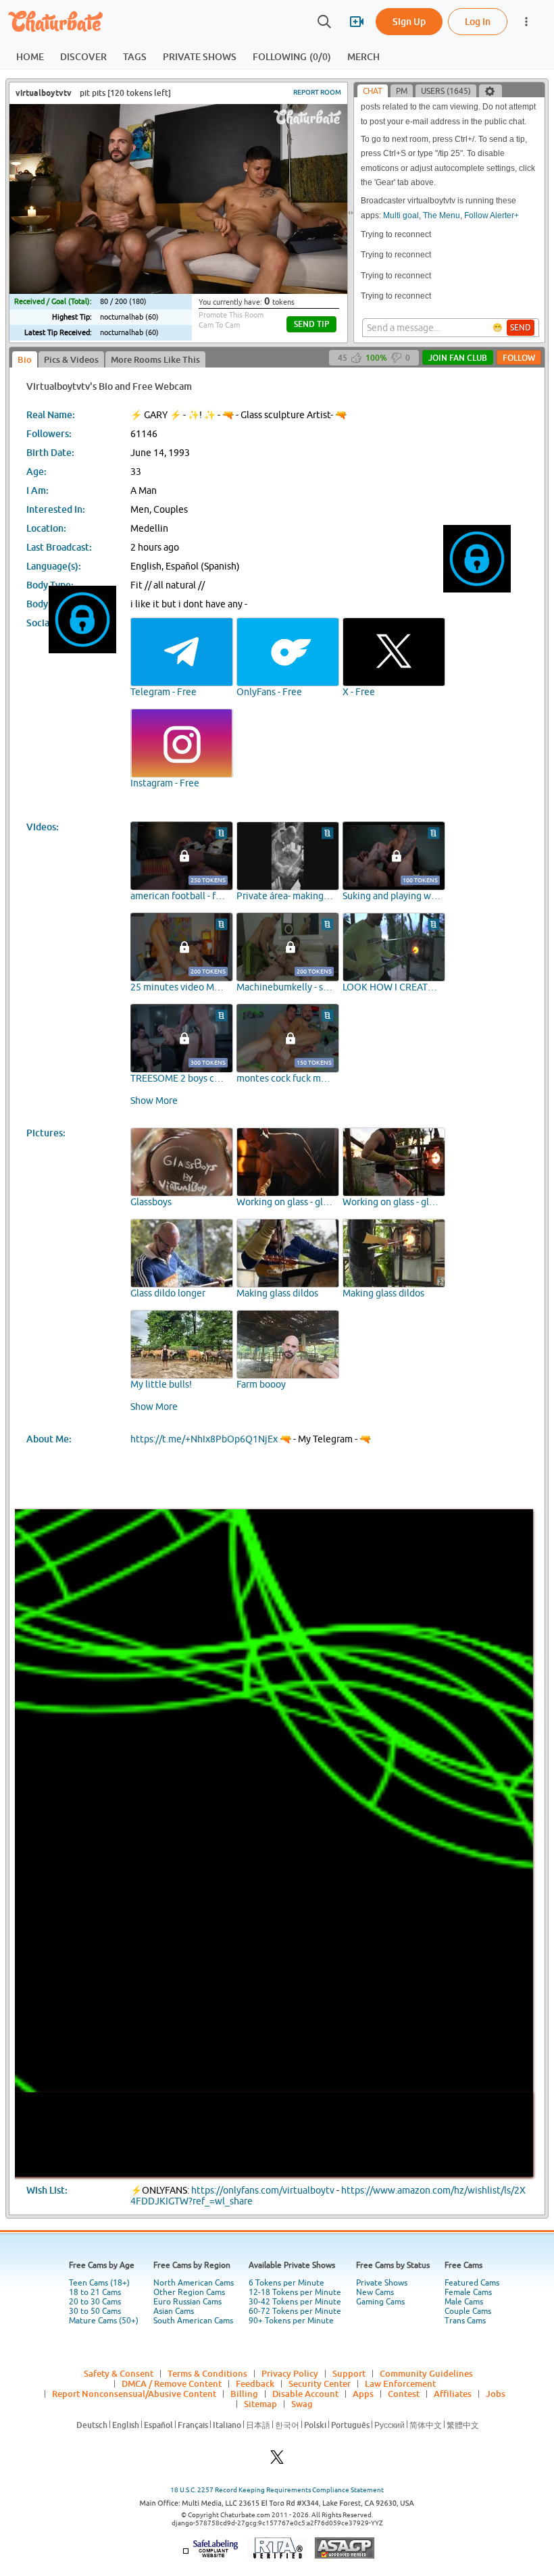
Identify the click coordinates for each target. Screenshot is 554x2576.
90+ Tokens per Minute (291, 2321)
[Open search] (324, 22)
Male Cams (464, 2302)
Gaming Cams (380, 2302)
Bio (25, 359)
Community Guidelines (426, 2373)
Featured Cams (472, 2283)
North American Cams (194, 2283)
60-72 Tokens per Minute (295, 2311)
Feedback (255, 2383)
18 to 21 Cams (95, 2292)
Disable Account (305, 2394)
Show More (154, 1101)
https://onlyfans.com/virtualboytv (263, 2190)
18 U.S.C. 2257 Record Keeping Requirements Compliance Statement (277, 2490)
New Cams (375, 2292)
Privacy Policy (290, 2373)
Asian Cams (174, 2311)
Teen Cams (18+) (99, 2283)
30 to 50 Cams (95, 2311)
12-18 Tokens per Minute (295, 2292)
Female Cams (468, 2292)
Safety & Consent (119, 2373)
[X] (277, 2461)
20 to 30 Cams (95, 2302)
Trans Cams (465, 2321)
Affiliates (453, 2394)
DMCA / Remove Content (172, 2383)
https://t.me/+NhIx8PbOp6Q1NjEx (204, 1439)
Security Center (320, 2383)
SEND (521, 328)
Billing (244, 2394)
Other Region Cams (189, 2292)
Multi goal (401, 216)
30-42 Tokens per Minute (295, 2302)
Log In (478, 21)
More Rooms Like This (155, 359)
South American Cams (193, 2321)
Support (349, 2373)
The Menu (442, 216)
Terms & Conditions (207, 2373)
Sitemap (260, 2404)
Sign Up (409, 21)
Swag (302, 2404)
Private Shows (382, 2283)
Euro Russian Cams (187, 2302)
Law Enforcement (400, 2383)
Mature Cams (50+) (104, 2321)
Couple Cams (468, 2311)
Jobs (496, 2394)
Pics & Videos (71, 359)
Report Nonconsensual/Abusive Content (134, 2394)
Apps (363, 2394)
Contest (404, 2394)
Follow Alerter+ (492, 216)
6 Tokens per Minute (286, 2283)
